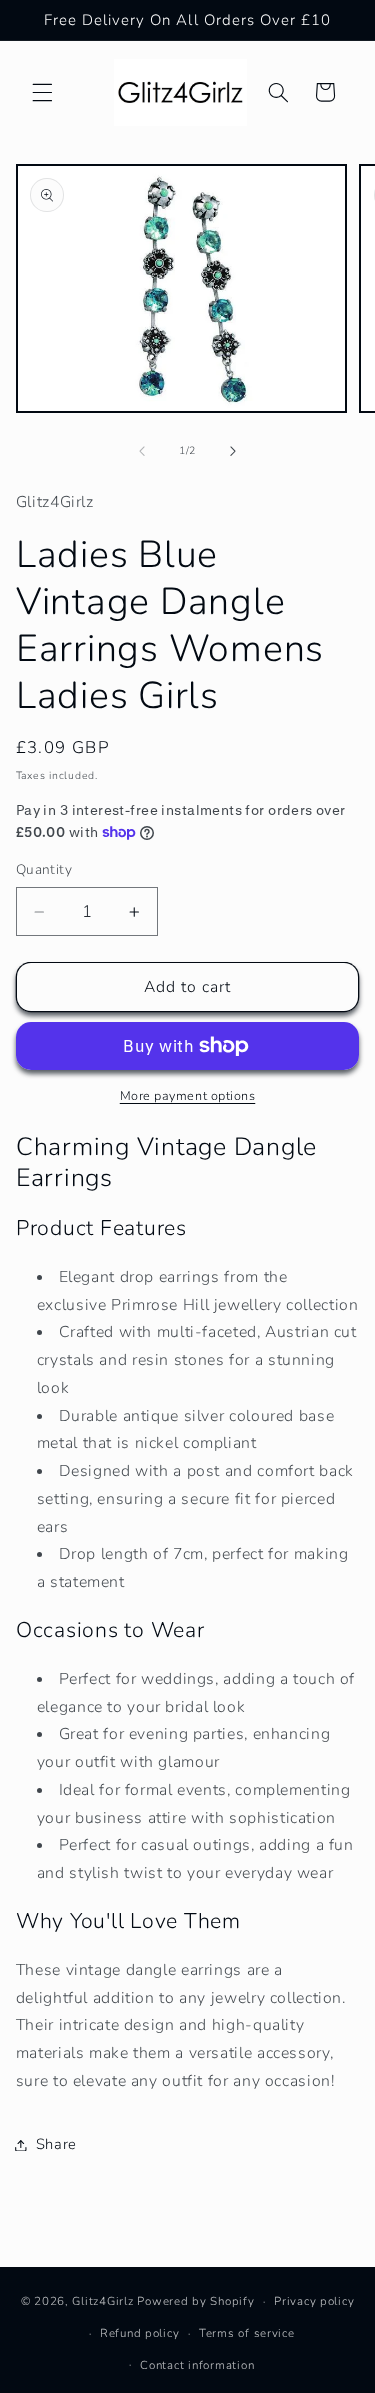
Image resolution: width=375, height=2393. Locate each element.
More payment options (188, 1095)
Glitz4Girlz (102, 2301)
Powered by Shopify (195, 2301)
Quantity (44, 869)
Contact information (197, 2365)
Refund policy (140, 2333)
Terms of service (247, 2333)
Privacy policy (314, 2301)
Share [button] (56, 2144)
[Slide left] (142, 451)
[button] (42, 92)
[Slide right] (233, 451)
